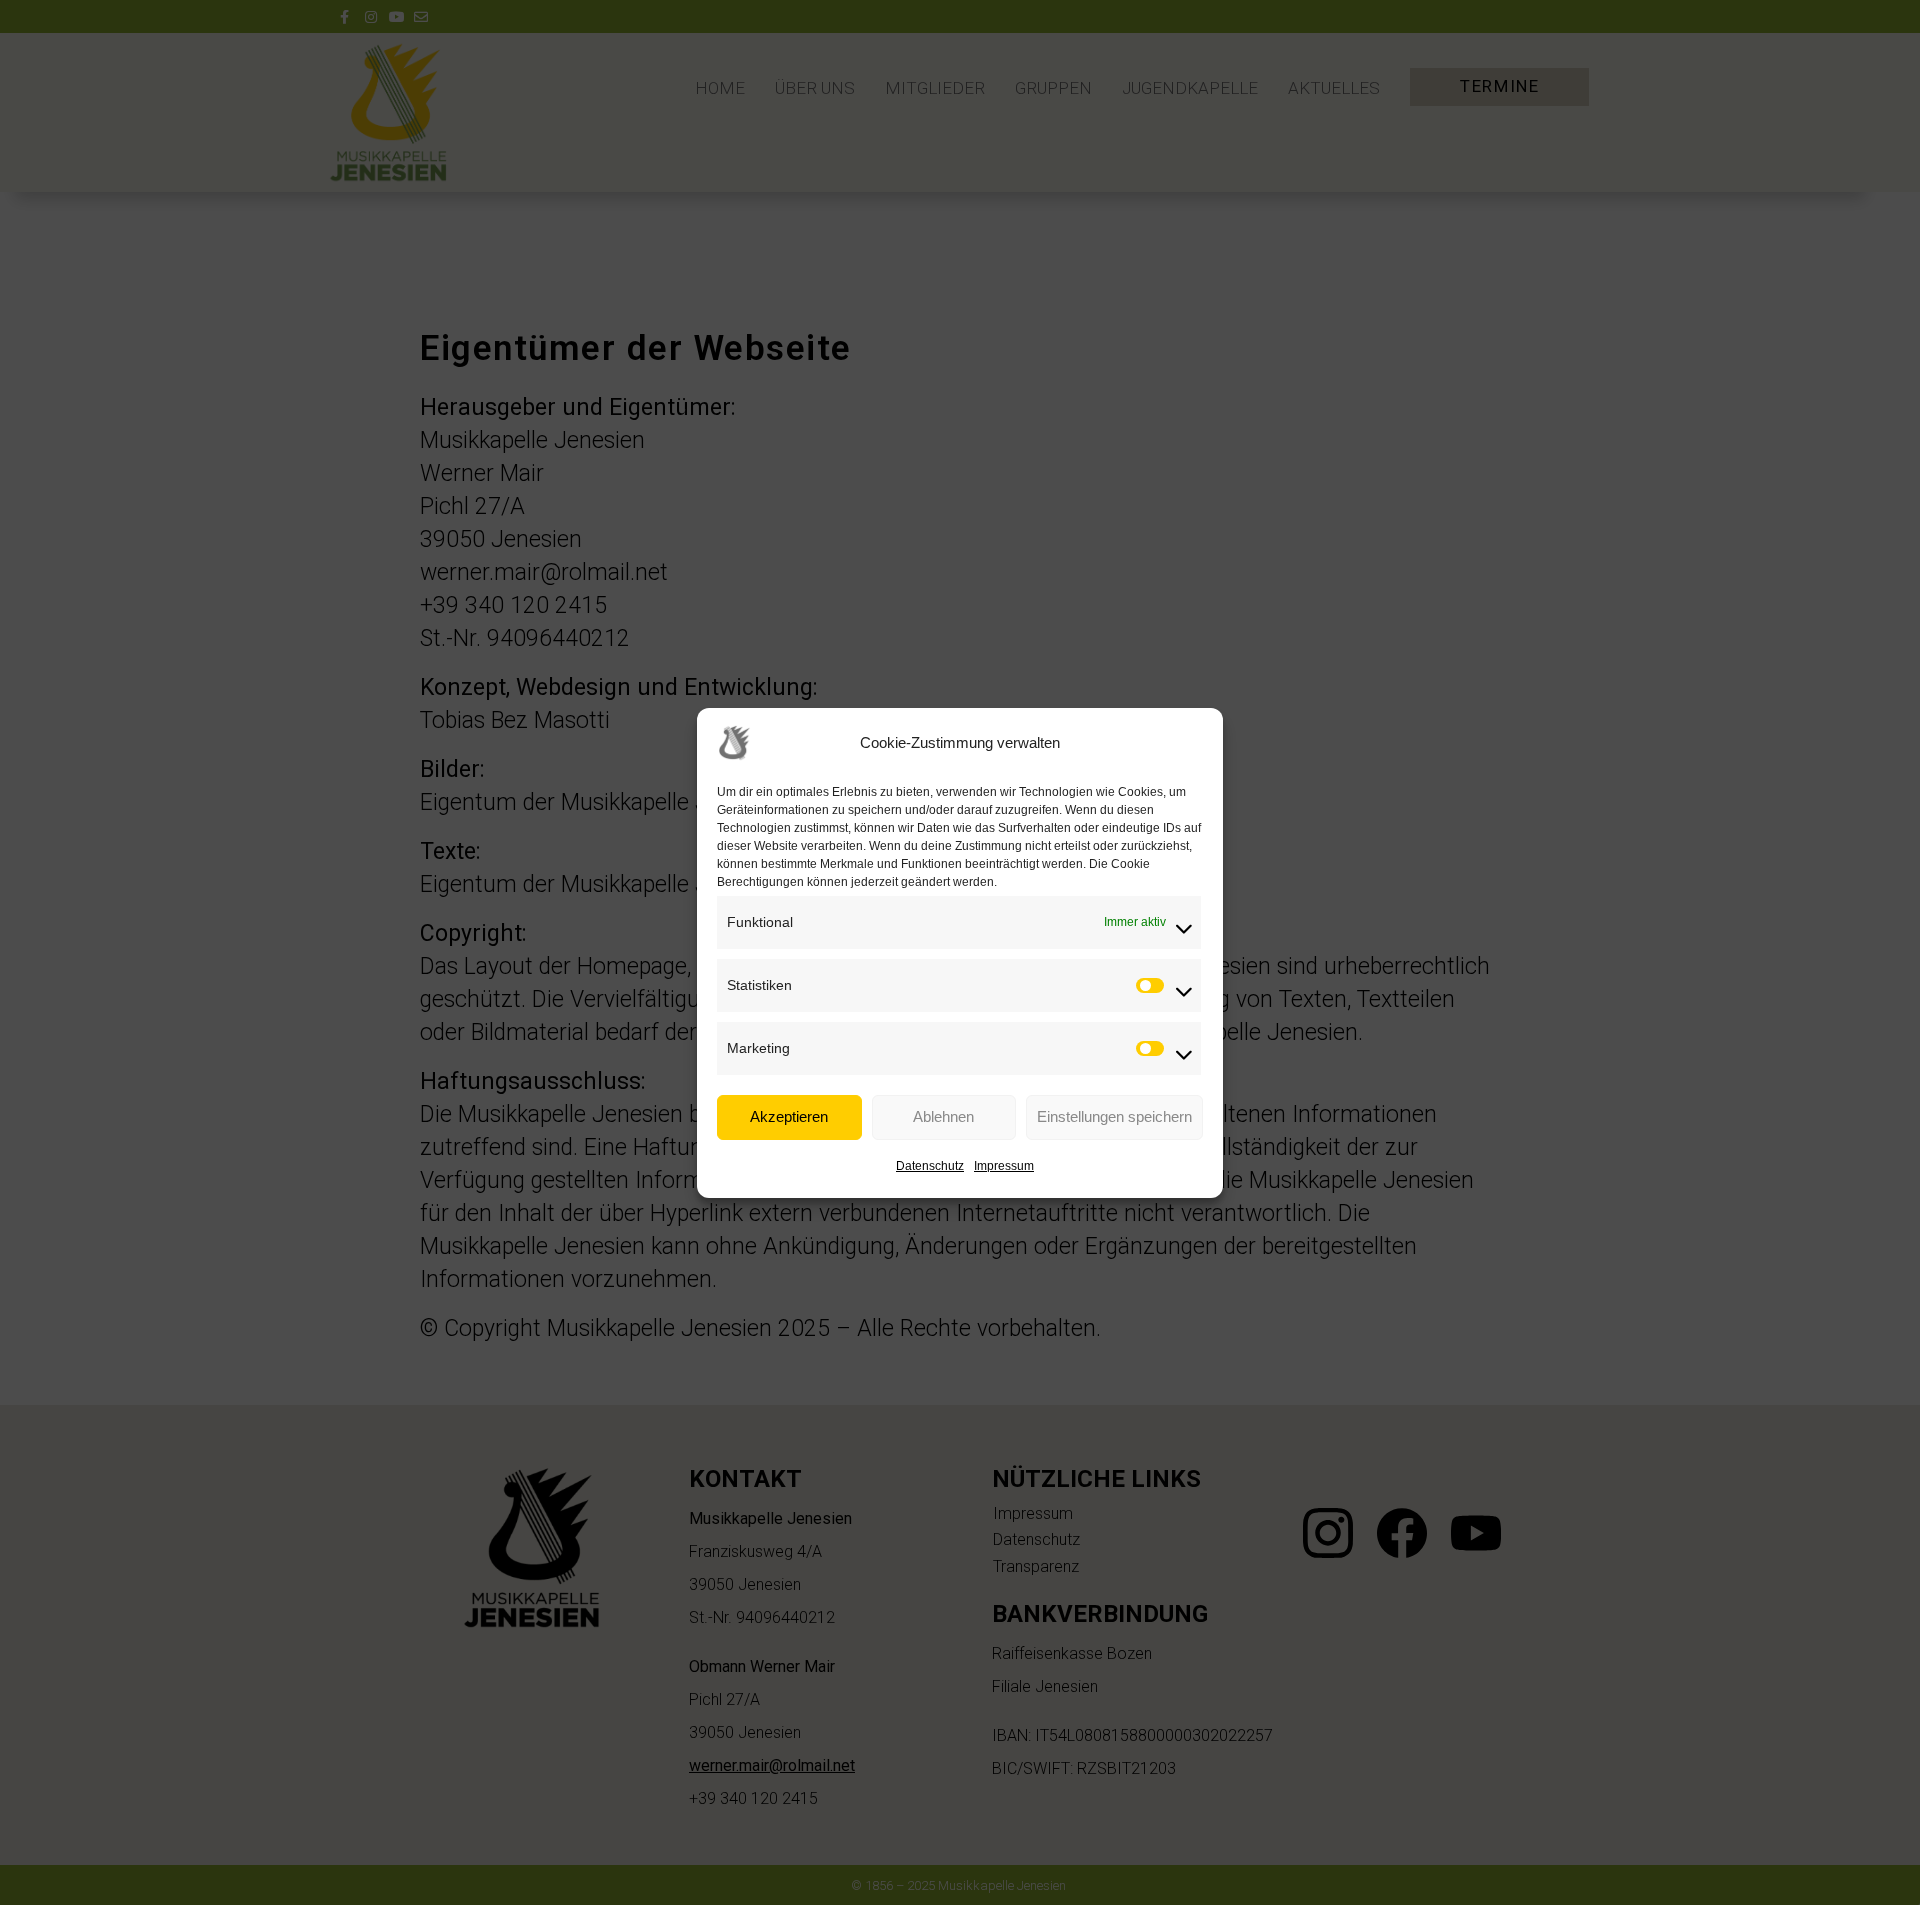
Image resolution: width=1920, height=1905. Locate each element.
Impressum (1004, 1166)
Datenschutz (930, 1166)
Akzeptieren (789, 1116)
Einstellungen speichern (1114, 1116)
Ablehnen (943, 1116)
